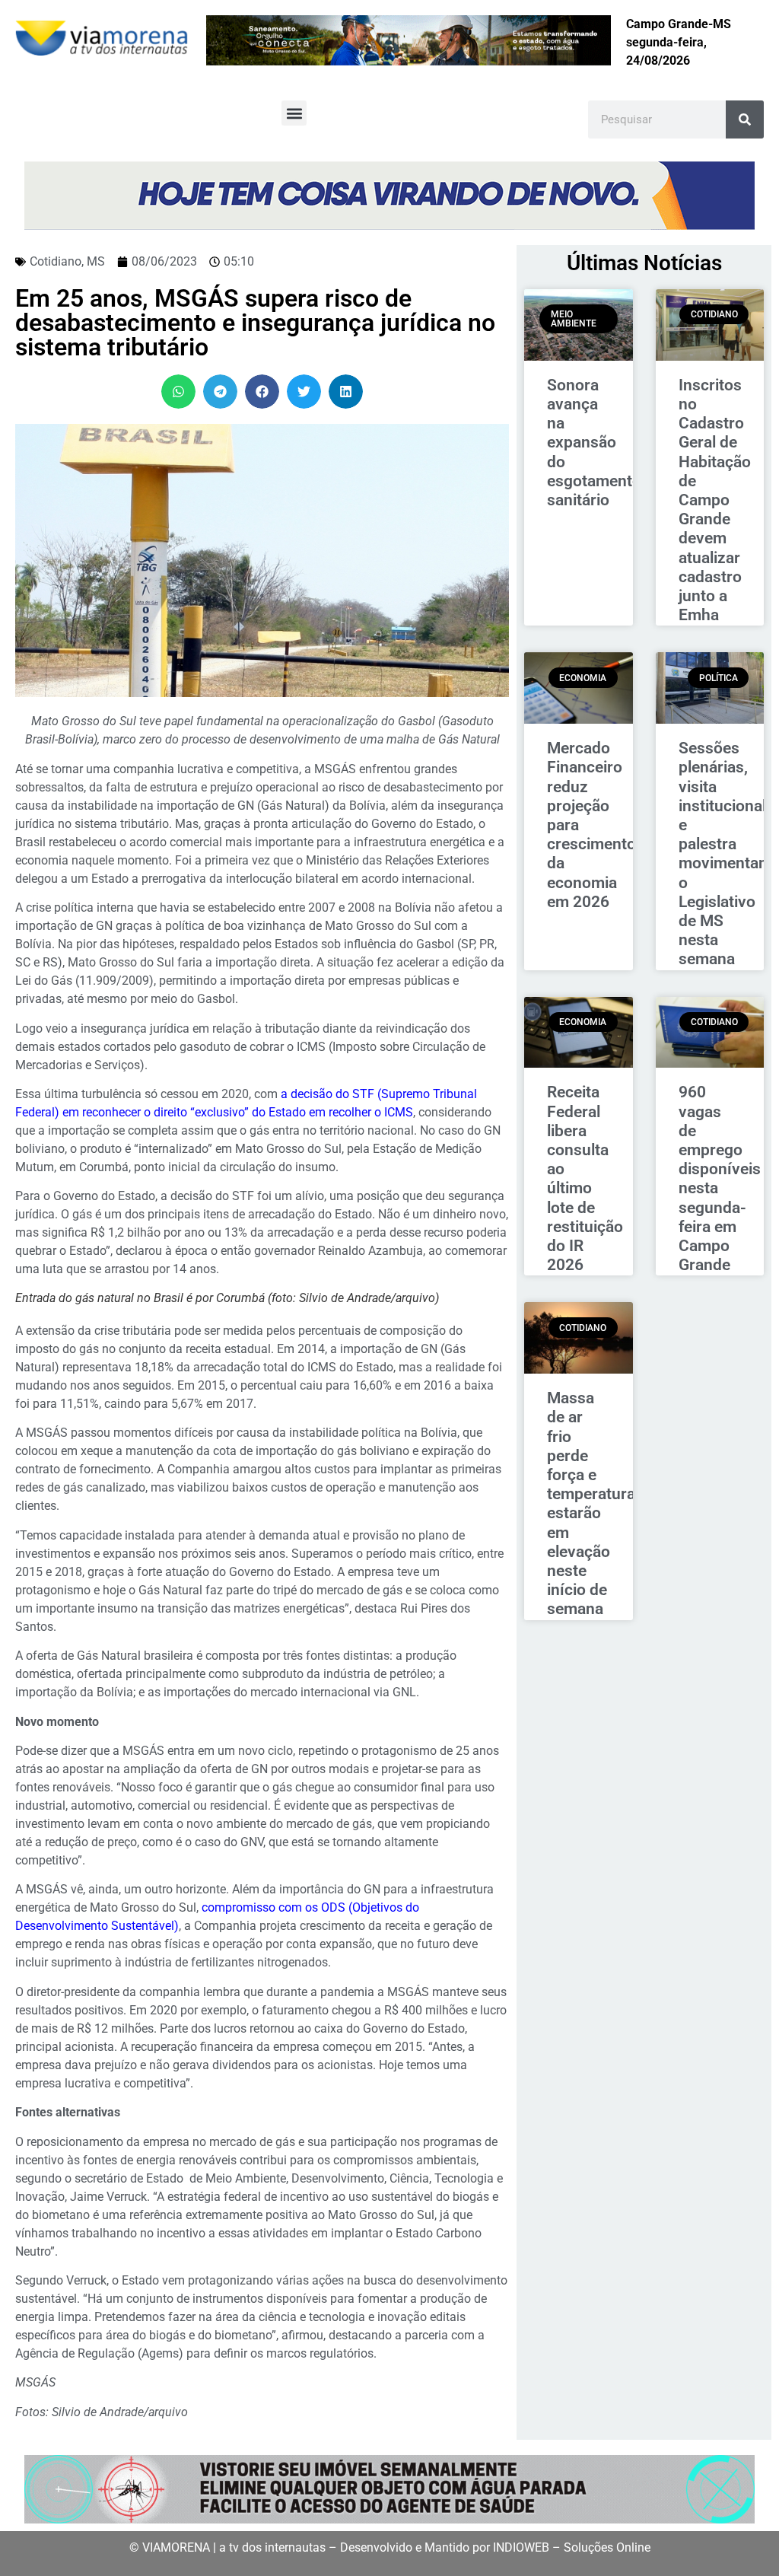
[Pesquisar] (745, 119)
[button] (294, 113)
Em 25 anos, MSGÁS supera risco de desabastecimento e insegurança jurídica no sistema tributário (255, 323)
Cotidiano (56, 261)
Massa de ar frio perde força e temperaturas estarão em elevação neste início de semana (595, 1503)
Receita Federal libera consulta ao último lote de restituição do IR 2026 (585, 1178)
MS (96, 261)
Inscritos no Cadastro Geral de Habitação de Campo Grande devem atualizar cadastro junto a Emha (715, 500)
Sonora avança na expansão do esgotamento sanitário (594, 443)
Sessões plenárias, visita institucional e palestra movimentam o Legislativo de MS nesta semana (725, 853)
